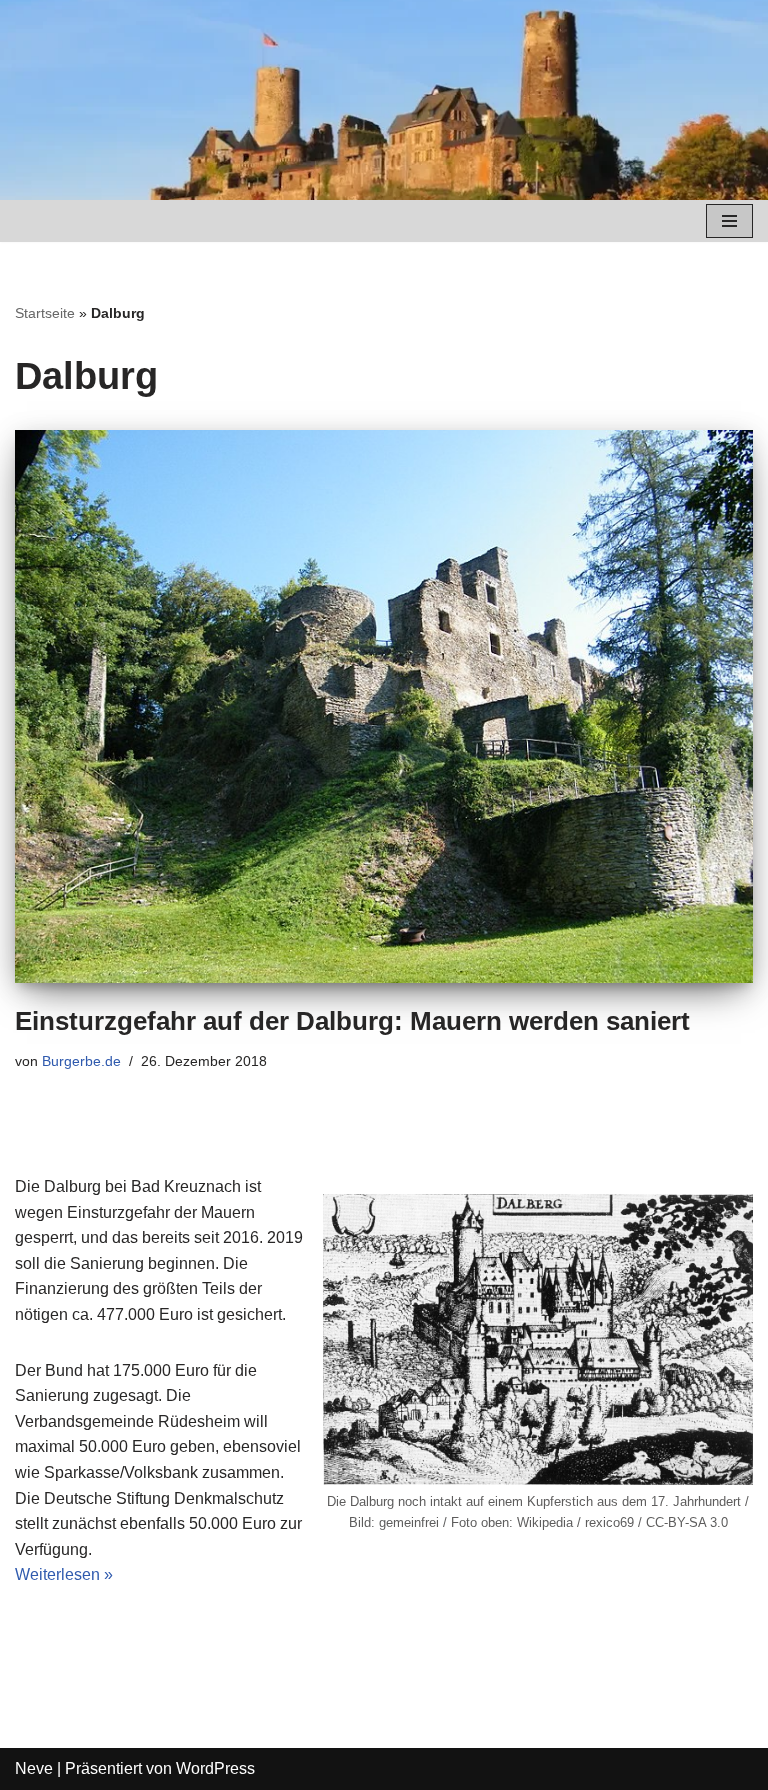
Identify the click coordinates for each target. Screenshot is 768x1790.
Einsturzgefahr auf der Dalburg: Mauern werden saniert (352, 1021)
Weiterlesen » (64, 1574)
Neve (34, 1768)
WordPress (215, 1768)
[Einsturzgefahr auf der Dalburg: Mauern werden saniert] (384, 707)
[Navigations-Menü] (729, 221)
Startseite (45, 313)
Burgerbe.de (81, 1061)
